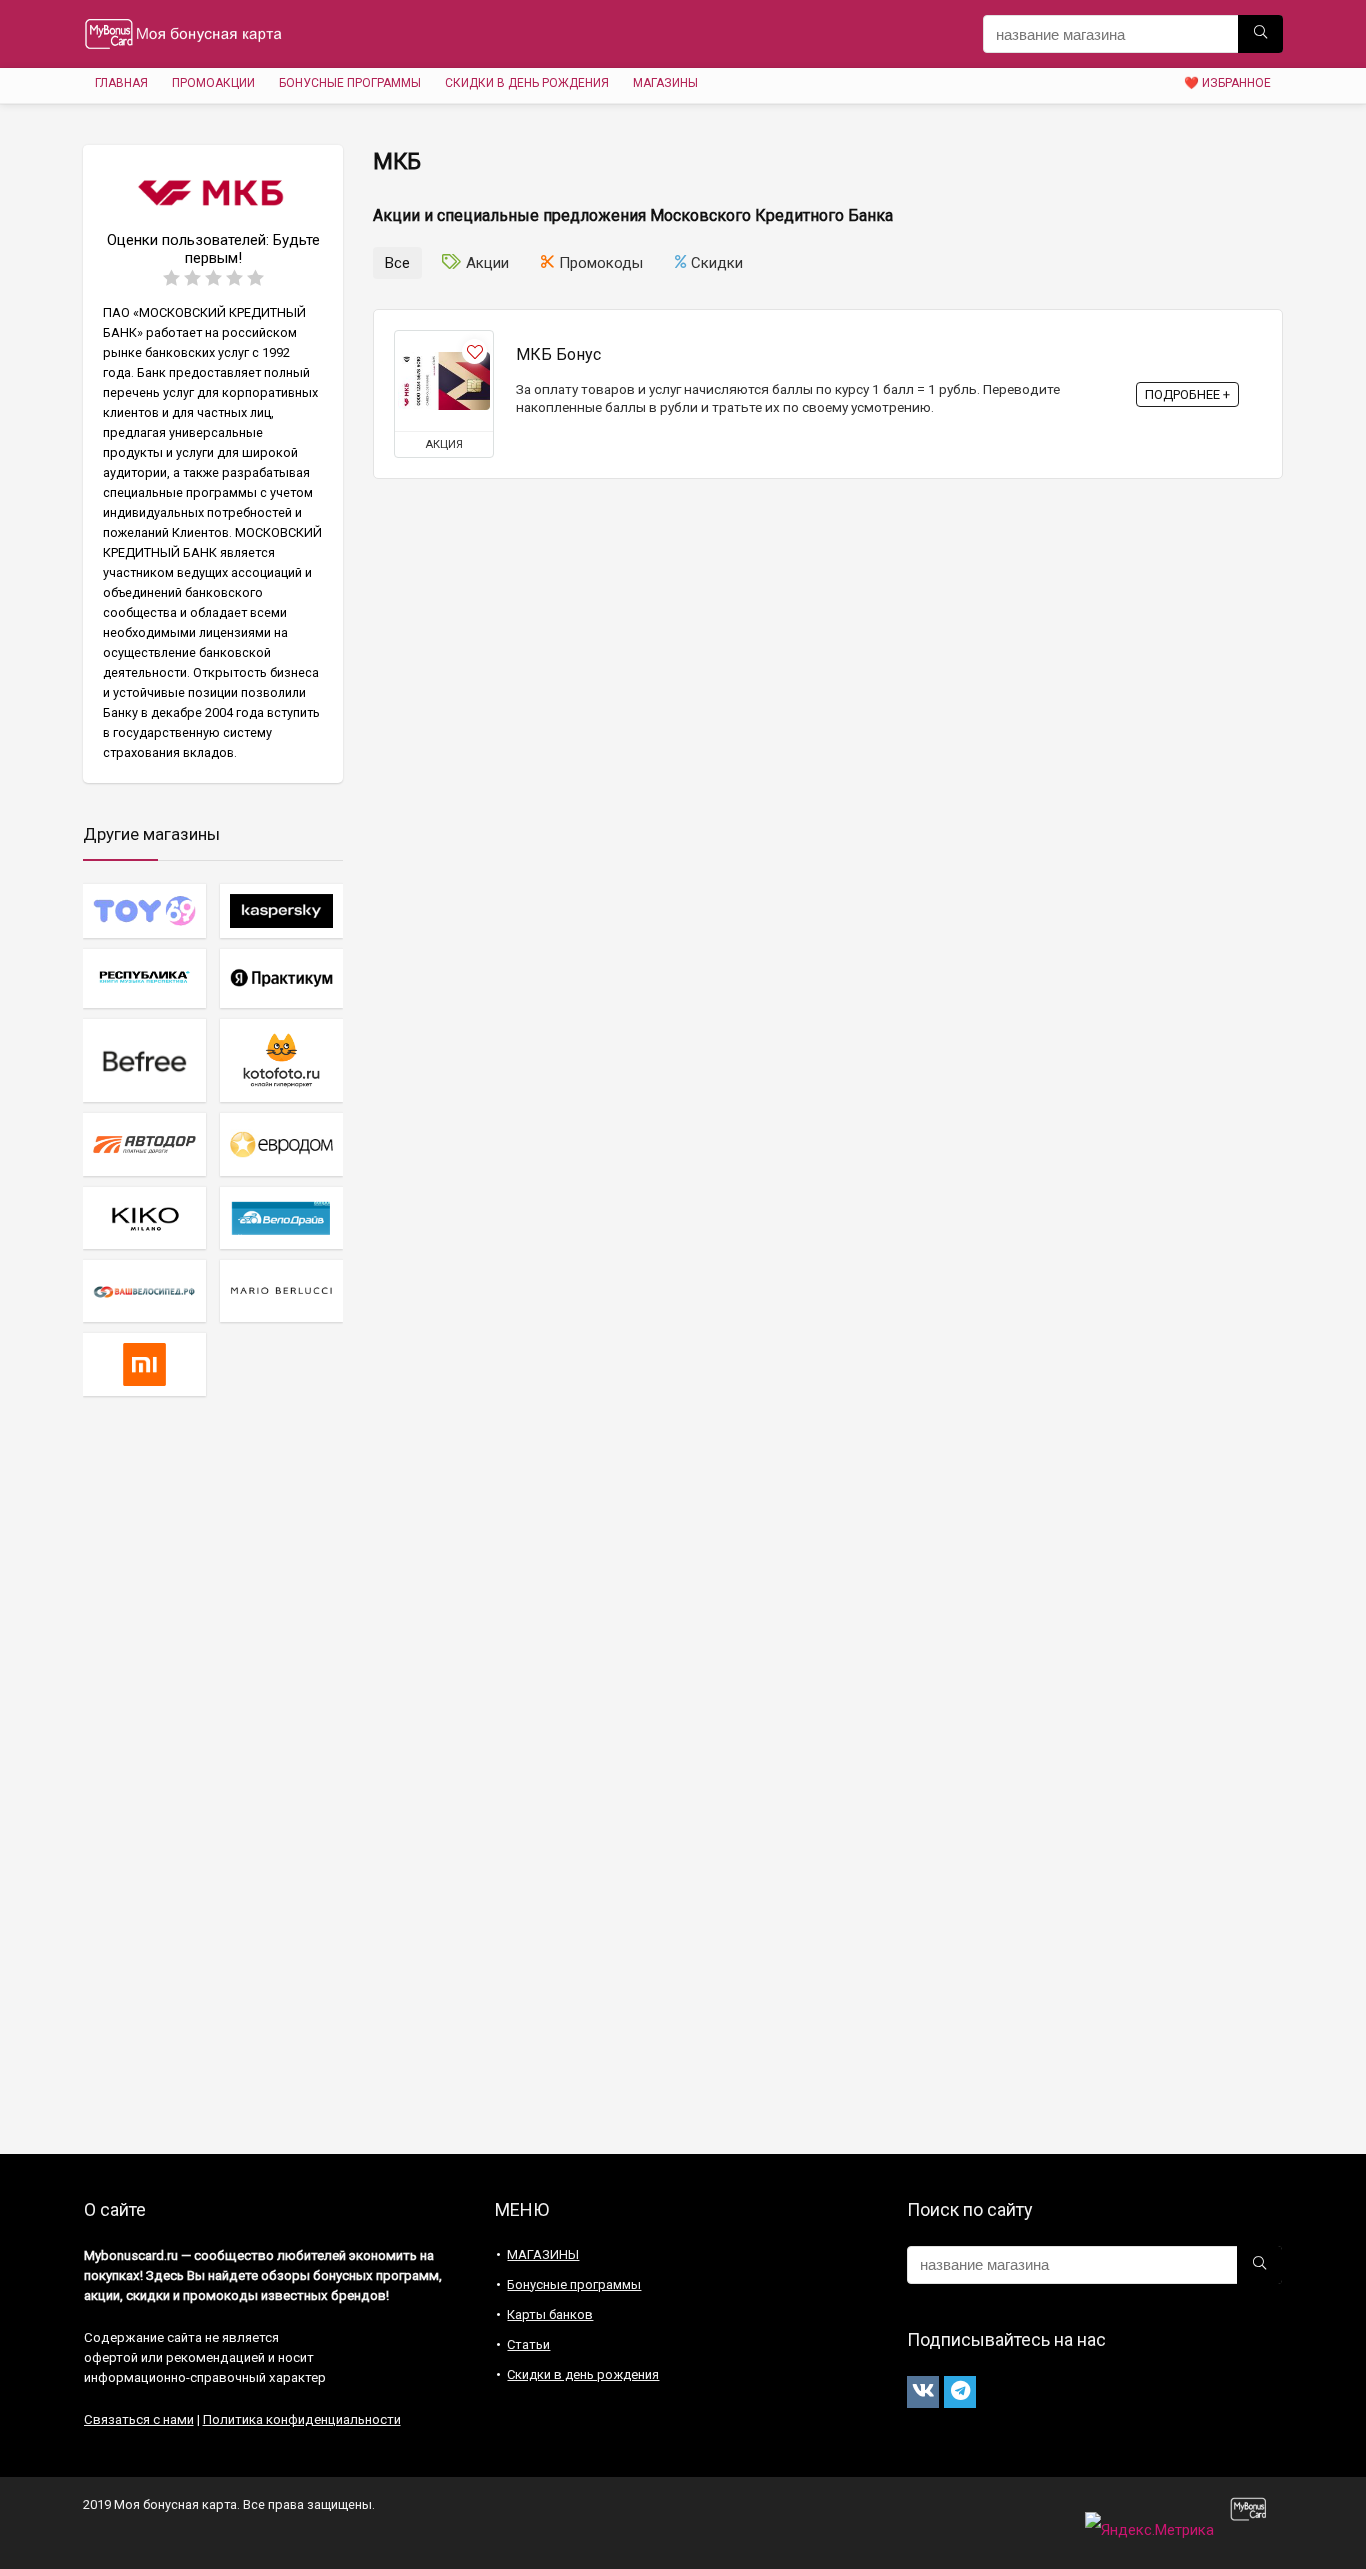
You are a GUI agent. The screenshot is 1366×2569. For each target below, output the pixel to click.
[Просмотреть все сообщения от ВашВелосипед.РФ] (144, 1290)
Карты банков (550, 2314)
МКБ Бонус (558, 354)
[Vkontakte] (923, 2392)
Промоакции (213, 83)
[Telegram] (960, 2392)
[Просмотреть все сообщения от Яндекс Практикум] (281, 978)
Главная (121, 83)
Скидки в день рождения (527, 83)
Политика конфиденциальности (302, 2419)
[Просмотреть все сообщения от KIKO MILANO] (144, 1217)
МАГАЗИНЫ (665, 83)
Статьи (528, 2344)
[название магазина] (1260, 34)
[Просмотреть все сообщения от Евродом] (281, 1143)
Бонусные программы (350, 83)
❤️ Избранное (1227, 83)
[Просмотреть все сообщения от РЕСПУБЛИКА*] (144, 978)
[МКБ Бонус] (444, 381)
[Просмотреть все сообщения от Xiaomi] (144, 1363)
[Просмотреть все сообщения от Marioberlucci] (281, 1290)
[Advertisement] (213, 1774)
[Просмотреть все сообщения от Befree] (144, 1060)
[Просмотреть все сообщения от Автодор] (144, 1143)
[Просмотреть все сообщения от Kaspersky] (281, 910)
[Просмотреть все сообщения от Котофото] (281, 1060)
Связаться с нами (139, 2419)
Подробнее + (1187, 394)
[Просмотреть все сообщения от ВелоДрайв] (281, 1217)
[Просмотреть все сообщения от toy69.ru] (144, 910)
